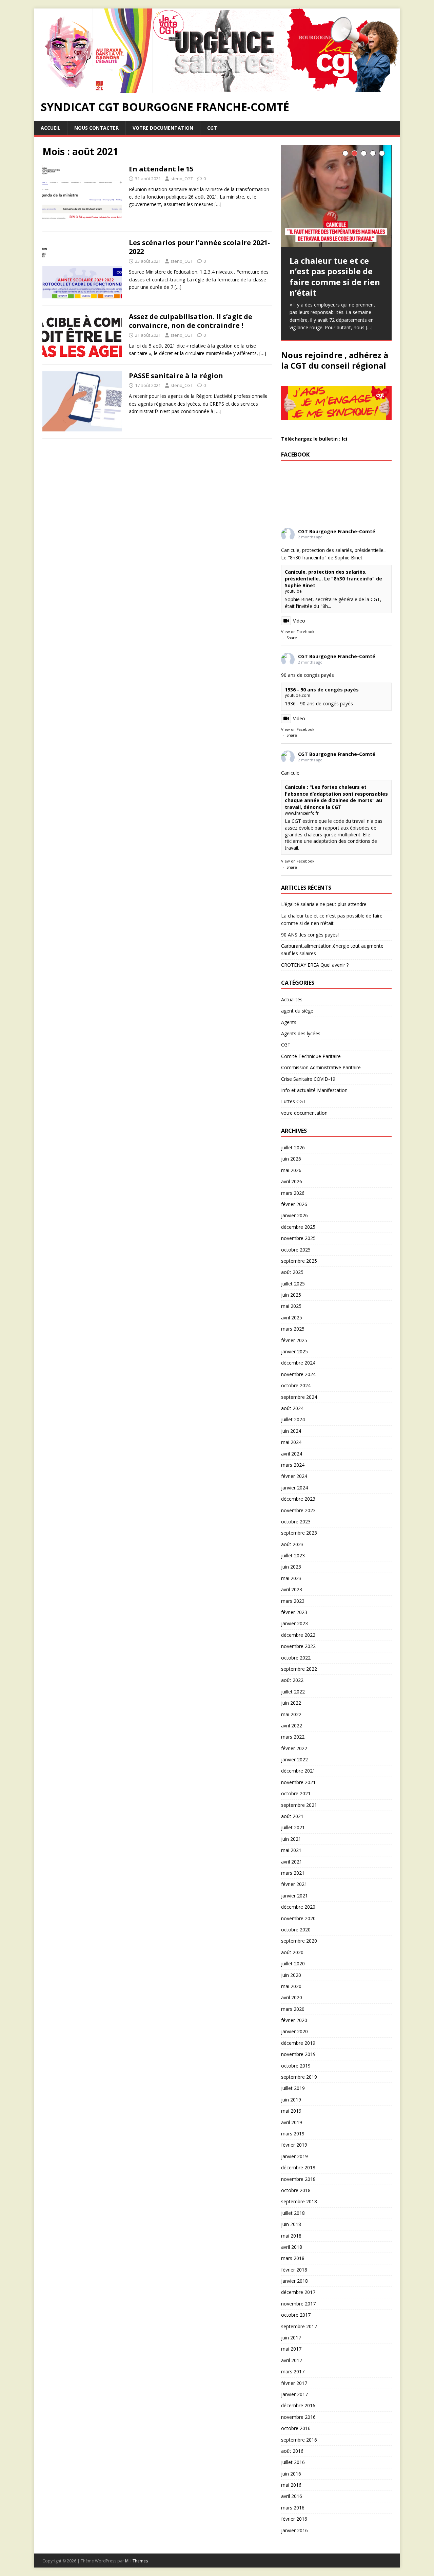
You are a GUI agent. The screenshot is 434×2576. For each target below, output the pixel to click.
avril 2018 (292, 2247)
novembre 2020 (298, 1918)
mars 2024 (293, 1465)
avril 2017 (292, 2360)
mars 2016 (293, 2508)
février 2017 (294, 2383)
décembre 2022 (298, 1635)
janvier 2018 (294, 2281)
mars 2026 (293, 1193)
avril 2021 (292, 1862)
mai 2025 (291, 1306)
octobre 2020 (296, 1930)
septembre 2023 (299, 1533)
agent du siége (297, 1011)
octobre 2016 (296, 2428)
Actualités (292, 999)
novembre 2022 (298, 1646)
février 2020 (294, 2020)
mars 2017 (293, 2371)
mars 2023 (293, 1601)
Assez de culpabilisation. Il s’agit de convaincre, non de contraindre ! (191, 321)
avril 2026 (292, 1181)
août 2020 (292, 1952)
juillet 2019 (293, 2088)
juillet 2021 (293, 1827)
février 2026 (294, 1204)
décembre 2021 (298, 1771)
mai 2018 (291, 2236)
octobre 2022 (296, 1658)
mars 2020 (293, 2009)
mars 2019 (293, 2134)
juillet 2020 (293, 1963)
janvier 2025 (294, 1351)
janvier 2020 (294, 2031)
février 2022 (294, 1748)
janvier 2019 (294, 2156)
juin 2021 (291, 1839)
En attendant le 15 (161, 169)
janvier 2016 (294, 2530)
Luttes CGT (293, 1101)
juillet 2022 (293, 1692)
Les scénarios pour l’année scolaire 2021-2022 (199, 247)
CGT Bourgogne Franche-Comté (337, 531)
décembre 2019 (298, 2043)
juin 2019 (291, 2100)
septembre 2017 (299, 2326)
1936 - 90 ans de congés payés (322, 690)
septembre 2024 (299, 1397)
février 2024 (294, 1476)
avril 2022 (292, 1726)
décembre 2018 (298, 2167)
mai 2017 (291, 2349)
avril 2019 (292, 2122)
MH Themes (136, 2561)
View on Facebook (298, 632)
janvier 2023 (294, 1623)
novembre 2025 (298, 1238)
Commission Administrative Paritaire (321, 1067)
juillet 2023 (293, 1555)
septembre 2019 (299, 2077)
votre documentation (163, 128)
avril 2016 (292, 2496)
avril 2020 (292, 1997)
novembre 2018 (298, 2179)
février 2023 (294, 1612)
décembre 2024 (298, 1363)
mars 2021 (293, 1873)
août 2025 (292, 1272)
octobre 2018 (296, 2190)
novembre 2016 (298, 2417)
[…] (218, 204)
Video (299, 621)
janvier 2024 (294, 1488)
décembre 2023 (298, 1499)
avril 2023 (292, 1589)
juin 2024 (291, 1431)
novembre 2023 (298, 1510)
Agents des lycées (301, 1033)
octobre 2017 (296, 2315)
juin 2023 (291, 1567)
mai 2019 (291, 2111)
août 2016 (292, 2451)
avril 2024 (292, 1454)
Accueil (51, 128)
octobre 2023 (296, 1522)
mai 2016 (291, 2485)
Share (292, 638)
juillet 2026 (293, 1147)
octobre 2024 (296, 1385)
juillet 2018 (293, 2213)
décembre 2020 (298, 1907)
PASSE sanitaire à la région (176, 376)
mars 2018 (293, 2258)
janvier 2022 (294, 1759)
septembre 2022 (299, 1669)
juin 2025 (291, 1295)
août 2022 (292, 1680)
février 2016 (294, 2519)
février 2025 (294, 1340)
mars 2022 (293, 1737)
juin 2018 (291, 2224)
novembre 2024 (298, 1374)
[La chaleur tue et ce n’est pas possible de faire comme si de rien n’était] (336, 196)
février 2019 (294, 2145)
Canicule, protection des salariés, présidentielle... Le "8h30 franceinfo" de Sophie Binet (333, 578)
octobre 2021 (296, 1793)
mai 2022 (291, 1714)
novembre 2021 (298, 1782)
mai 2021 (291, 1850)
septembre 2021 (299, 1805)
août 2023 (292, 1544)
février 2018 (294, 2270)
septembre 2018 (299, 2201)
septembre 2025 (299, 1261)
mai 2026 (291, 1170)
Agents (289, 1022)
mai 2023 (291, 1578)
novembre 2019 (298, 2054)
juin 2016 (291, 2474)
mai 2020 (291, 1986)
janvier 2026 (294, 1215)
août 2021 (292, 1816)
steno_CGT (182, 179)
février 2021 (294, 1884)
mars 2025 (293, 1329)
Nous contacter (96, 128)
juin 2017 (291, 2338)
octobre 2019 (296, 2066)
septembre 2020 (299, 1941)
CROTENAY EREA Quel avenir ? (315, 965)
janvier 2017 (294, 2394)
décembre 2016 (298, 2405)
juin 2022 (291, 1703)
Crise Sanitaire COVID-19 (308, 1079)
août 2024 (292, 1408)
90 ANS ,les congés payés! (310, 935)
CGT (212, 128)
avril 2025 (292, 1318)
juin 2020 (291, 1975)
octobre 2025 (296, 1250)
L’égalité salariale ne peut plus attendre (324, 904)
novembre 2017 (298, 2304)
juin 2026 (291, 1159)
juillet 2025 (293, 1284)
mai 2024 (291, 1442)
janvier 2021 (294, 1896)
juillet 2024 (293, 1419)
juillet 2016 (293, 2462)
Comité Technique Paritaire (311, 1056)
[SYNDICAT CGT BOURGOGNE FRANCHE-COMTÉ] (217, 89)
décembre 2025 (298, 1227)
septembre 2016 (299, 2440)
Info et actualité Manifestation (314, 1090)
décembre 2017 (298, 2292)
